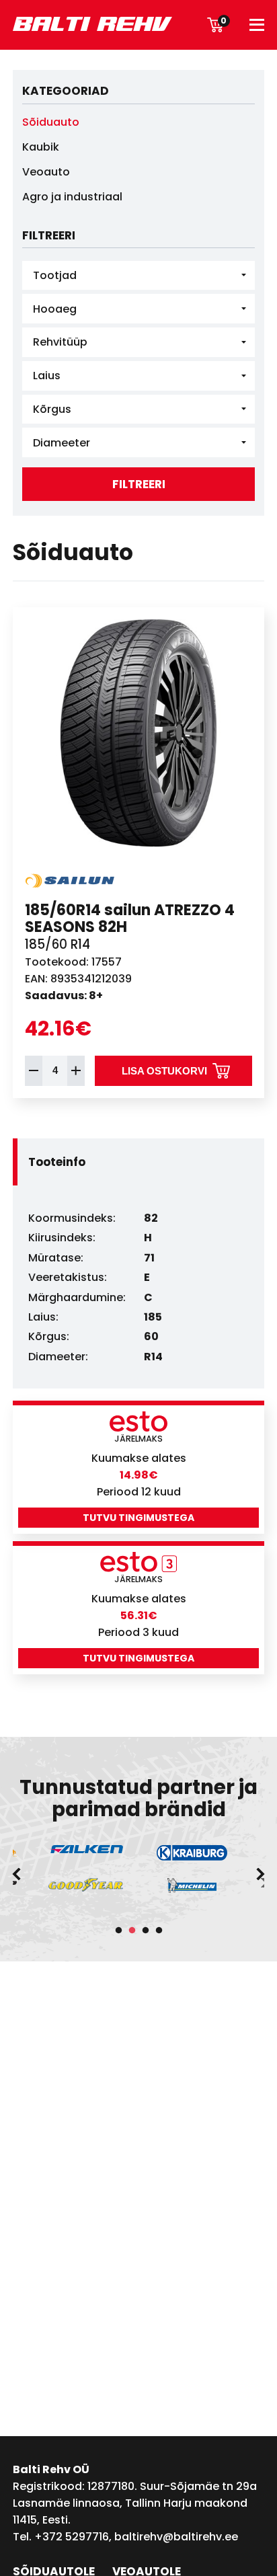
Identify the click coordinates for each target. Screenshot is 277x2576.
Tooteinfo (57, 1162)
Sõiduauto (51, 122)
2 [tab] (132, 1930)
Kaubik (41, 147)
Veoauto (46, 172)
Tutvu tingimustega (138, 1518)
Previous (16, 1874)
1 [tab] (118, 1930)
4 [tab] (159, 1930)
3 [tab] (145, 1930)
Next (261, 1874)
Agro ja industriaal (72, 197)
